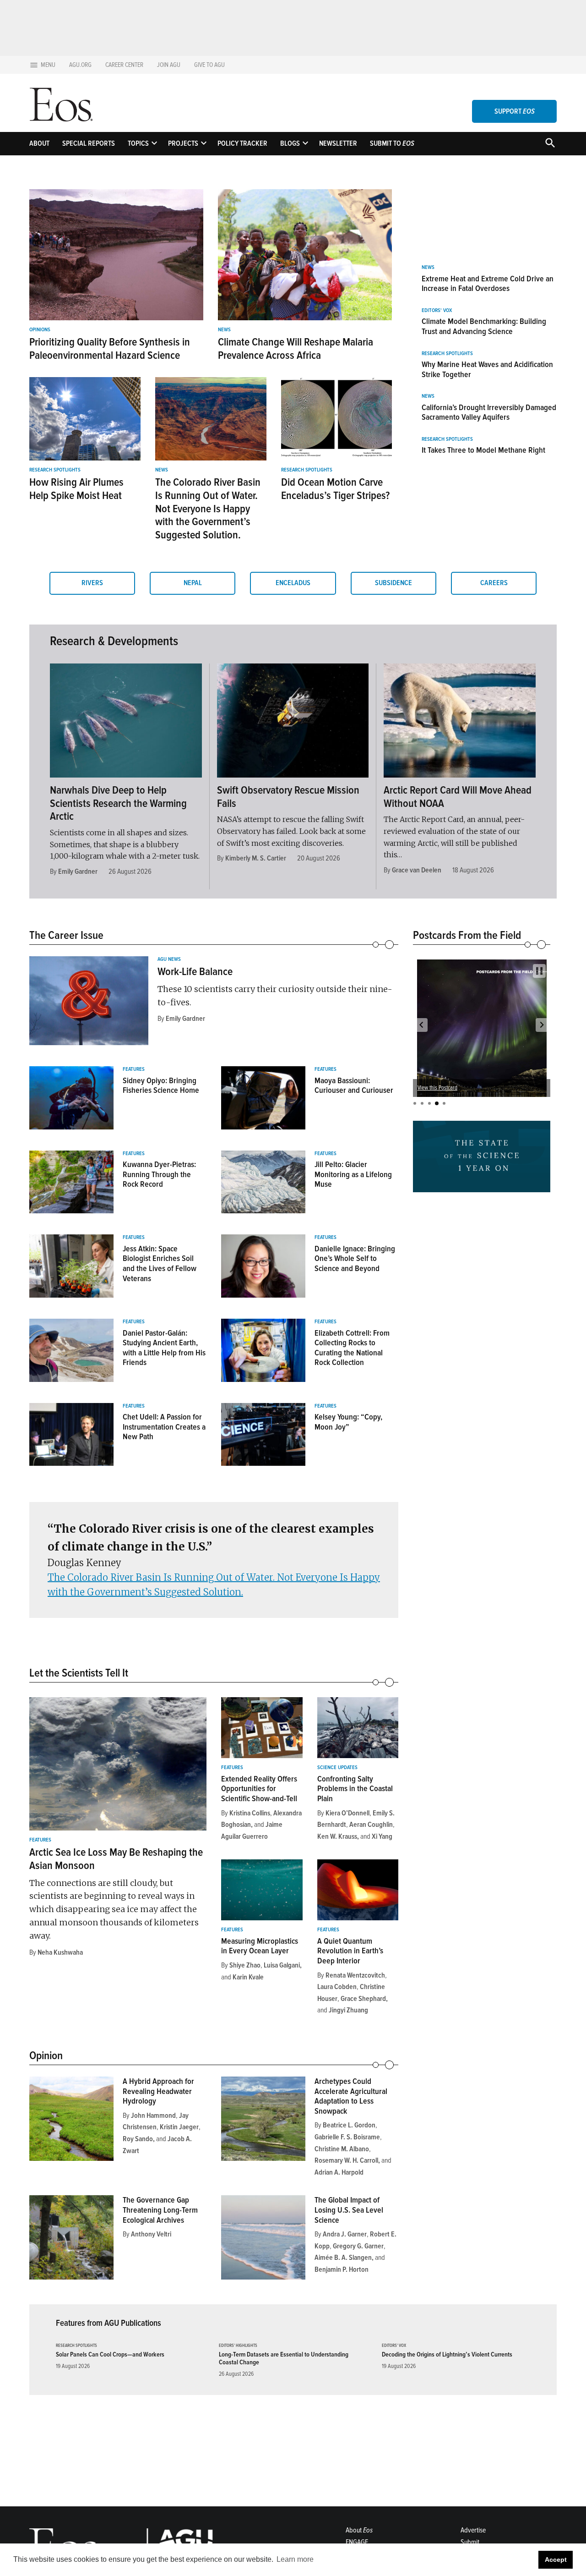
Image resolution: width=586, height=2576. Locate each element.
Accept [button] (556, 2560)
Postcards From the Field (467, 935)
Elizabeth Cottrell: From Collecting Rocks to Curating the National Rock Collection (352, 1348)
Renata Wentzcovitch (355, 1975)
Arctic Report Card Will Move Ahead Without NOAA (458, 797)
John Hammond (153, 2116)
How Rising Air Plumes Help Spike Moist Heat (76, 489)
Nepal (193, 583)
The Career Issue (66, 935)
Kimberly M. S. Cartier (256, 858)
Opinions (40, 330)
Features (134, 1069)
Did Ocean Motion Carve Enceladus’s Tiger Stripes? (335, 489)
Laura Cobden (337, 1987)
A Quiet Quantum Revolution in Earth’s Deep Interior (350, 1951)
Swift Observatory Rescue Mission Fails (288, 797)
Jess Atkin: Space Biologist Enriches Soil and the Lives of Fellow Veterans (160, 1263)
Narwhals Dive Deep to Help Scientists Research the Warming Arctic (118, 803)
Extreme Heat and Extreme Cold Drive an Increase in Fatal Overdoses (488, 284)
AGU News (169, 959)
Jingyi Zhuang (348, 2010)
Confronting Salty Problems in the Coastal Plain (355, 1789)
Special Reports (89, 143)
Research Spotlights (55, 470)
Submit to (392, 143)
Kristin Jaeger (179, 2127)
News (224, 330)
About (39, 143)
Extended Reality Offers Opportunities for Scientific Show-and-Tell (259, 1789)
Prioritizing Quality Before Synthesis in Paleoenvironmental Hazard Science (110, 349)
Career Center (124, 65)
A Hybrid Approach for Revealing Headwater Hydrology (158, 2091)
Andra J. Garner (345, 2234)
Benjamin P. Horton (342, 2269)
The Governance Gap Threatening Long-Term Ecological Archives (160, 2210)
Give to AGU (209, 65)
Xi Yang (382, 1836)
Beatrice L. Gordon (349, 2125)
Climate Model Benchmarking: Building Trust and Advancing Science (484, 326)
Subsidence (393, 583)
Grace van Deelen (417, 870)
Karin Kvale (248, 1977)
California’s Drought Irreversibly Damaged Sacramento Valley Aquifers (489, 412)
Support (515, 111)
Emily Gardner (78, 871)
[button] (421, 1025)
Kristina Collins (250, 1813)
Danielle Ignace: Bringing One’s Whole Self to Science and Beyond (355, 1258)
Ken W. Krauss (337, 1836)
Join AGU (169, 65)
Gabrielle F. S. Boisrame (347, 2137)
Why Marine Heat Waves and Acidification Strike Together (487, 369)
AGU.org (80, 65)
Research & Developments (114, 641)
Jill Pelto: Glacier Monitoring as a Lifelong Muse (353, 1174)
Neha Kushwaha (60, 1952)
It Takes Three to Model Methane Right (483, 450)
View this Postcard (438, 1088)
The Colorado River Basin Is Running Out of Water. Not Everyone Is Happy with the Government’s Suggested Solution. (208, 509)
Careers (494, 583)
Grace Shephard (363, 1999)
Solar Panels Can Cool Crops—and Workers (110, 2354)
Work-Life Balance (195, 972)
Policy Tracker (242, 143)
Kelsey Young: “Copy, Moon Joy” (348, 1422)
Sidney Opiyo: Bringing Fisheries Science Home (161, 1085)
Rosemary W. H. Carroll (346, 2160)
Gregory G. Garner (358, 2246)
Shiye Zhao (245, 1965)
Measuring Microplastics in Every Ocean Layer (260, 1946)
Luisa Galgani (282, 1965)
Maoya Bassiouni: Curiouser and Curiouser (354, 1085)
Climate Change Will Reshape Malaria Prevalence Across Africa (296, 349)
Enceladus (293, 583)
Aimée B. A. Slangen (343, 2258)
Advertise (473, 2530)
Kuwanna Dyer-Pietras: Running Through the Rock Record (159, 1174)
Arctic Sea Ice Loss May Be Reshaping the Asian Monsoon (116, 1859)
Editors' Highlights (238, 2346)
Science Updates (337, 1768)
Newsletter (338, 143)
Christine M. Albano (342, 2149)
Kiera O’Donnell (347, 1813)
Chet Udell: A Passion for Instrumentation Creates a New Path (164, 1427)
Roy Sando (138, 2139)
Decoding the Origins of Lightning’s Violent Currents (447, 2354)
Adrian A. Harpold (339, 2172)
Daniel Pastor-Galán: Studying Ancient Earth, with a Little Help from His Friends (164, 1348)
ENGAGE (357, 2542)
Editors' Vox (437, 311)
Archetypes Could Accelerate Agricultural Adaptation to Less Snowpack (351, 2096)
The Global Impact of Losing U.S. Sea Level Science (349, 2210)
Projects (183, 143)
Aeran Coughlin (371, 1825)
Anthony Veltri (151, 2234)
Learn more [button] (295, 2559)
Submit (470, 2542)
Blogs (290, 143)
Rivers (92, 583)
